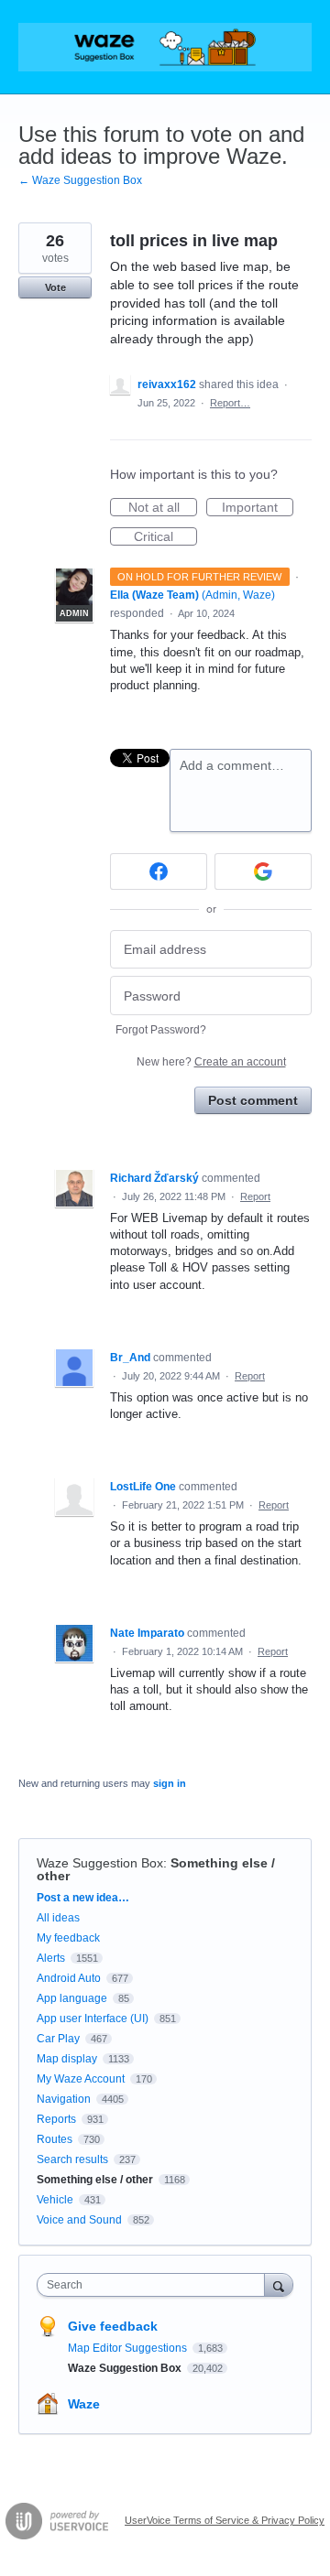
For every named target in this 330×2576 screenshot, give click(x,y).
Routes (55, 2139)
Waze (84, 2404)
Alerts (51, 1958)
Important (258, 508)
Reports (56, 2119)
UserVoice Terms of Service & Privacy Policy (225, 2520)
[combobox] (155, 2285)
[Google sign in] (263, 871)
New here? (211, 1062)
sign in (170, 1783)
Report (255, 1196)
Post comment (253, 1100)
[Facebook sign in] (159, 871)
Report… (230, 403)
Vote (55, 287)
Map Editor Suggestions (129, 2348)
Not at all (163, 508)
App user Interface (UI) (93, 2019)
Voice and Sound (79, 2220)
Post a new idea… (83, 1898)
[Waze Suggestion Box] (165, 47)
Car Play (58, 2039)
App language (72, 1998)
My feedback (68, 1938)
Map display (67, 2059)
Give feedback (113, 2326)
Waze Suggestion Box (100, 1863)
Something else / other (95, 2180)
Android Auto (69, 1978)
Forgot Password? (161, 1030)
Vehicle (55, 2200)
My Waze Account (81, 2079)
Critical (165, 537)
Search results (72, 2159)
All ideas (58, 1918)
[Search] (279, 2284)
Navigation (64, 2099)
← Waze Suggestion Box (80, 180)
